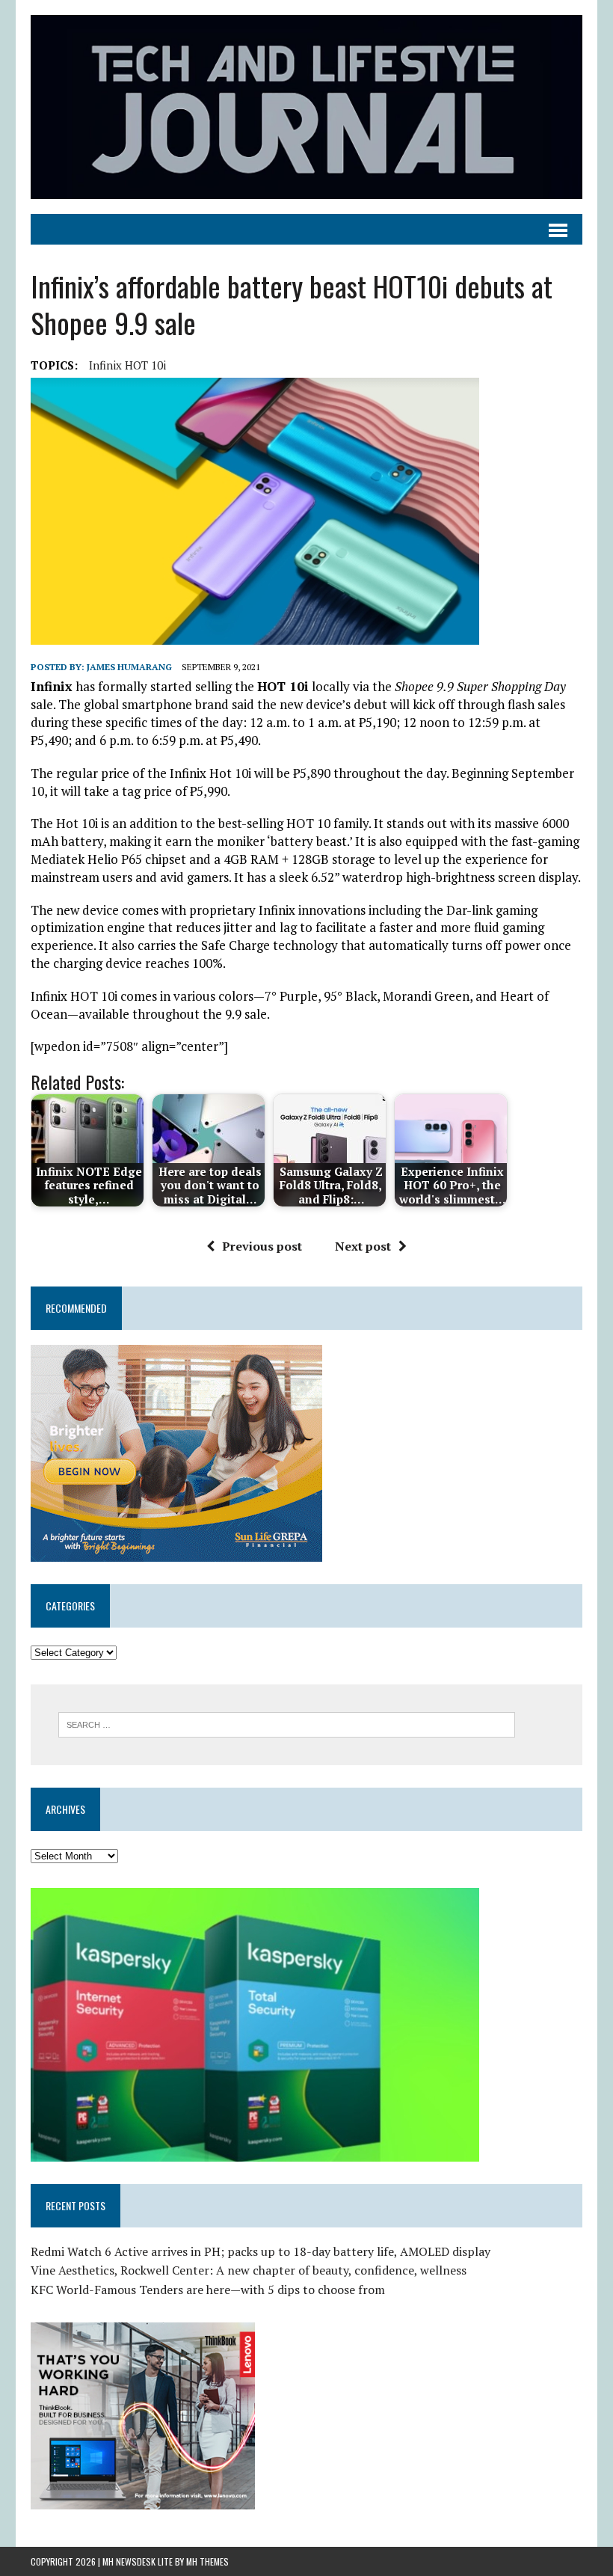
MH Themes (207, 2561)
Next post (363, 1246)
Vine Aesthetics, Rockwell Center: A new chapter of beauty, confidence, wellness (249, 2270)
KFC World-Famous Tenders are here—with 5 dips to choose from (208, 2290)
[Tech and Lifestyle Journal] (306, 107)
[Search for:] (287, 1723)
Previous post (262, 1246)
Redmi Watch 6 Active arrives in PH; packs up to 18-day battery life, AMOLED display (261, 2251)
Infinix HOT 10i (127, 365)
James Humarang (129, 667)
